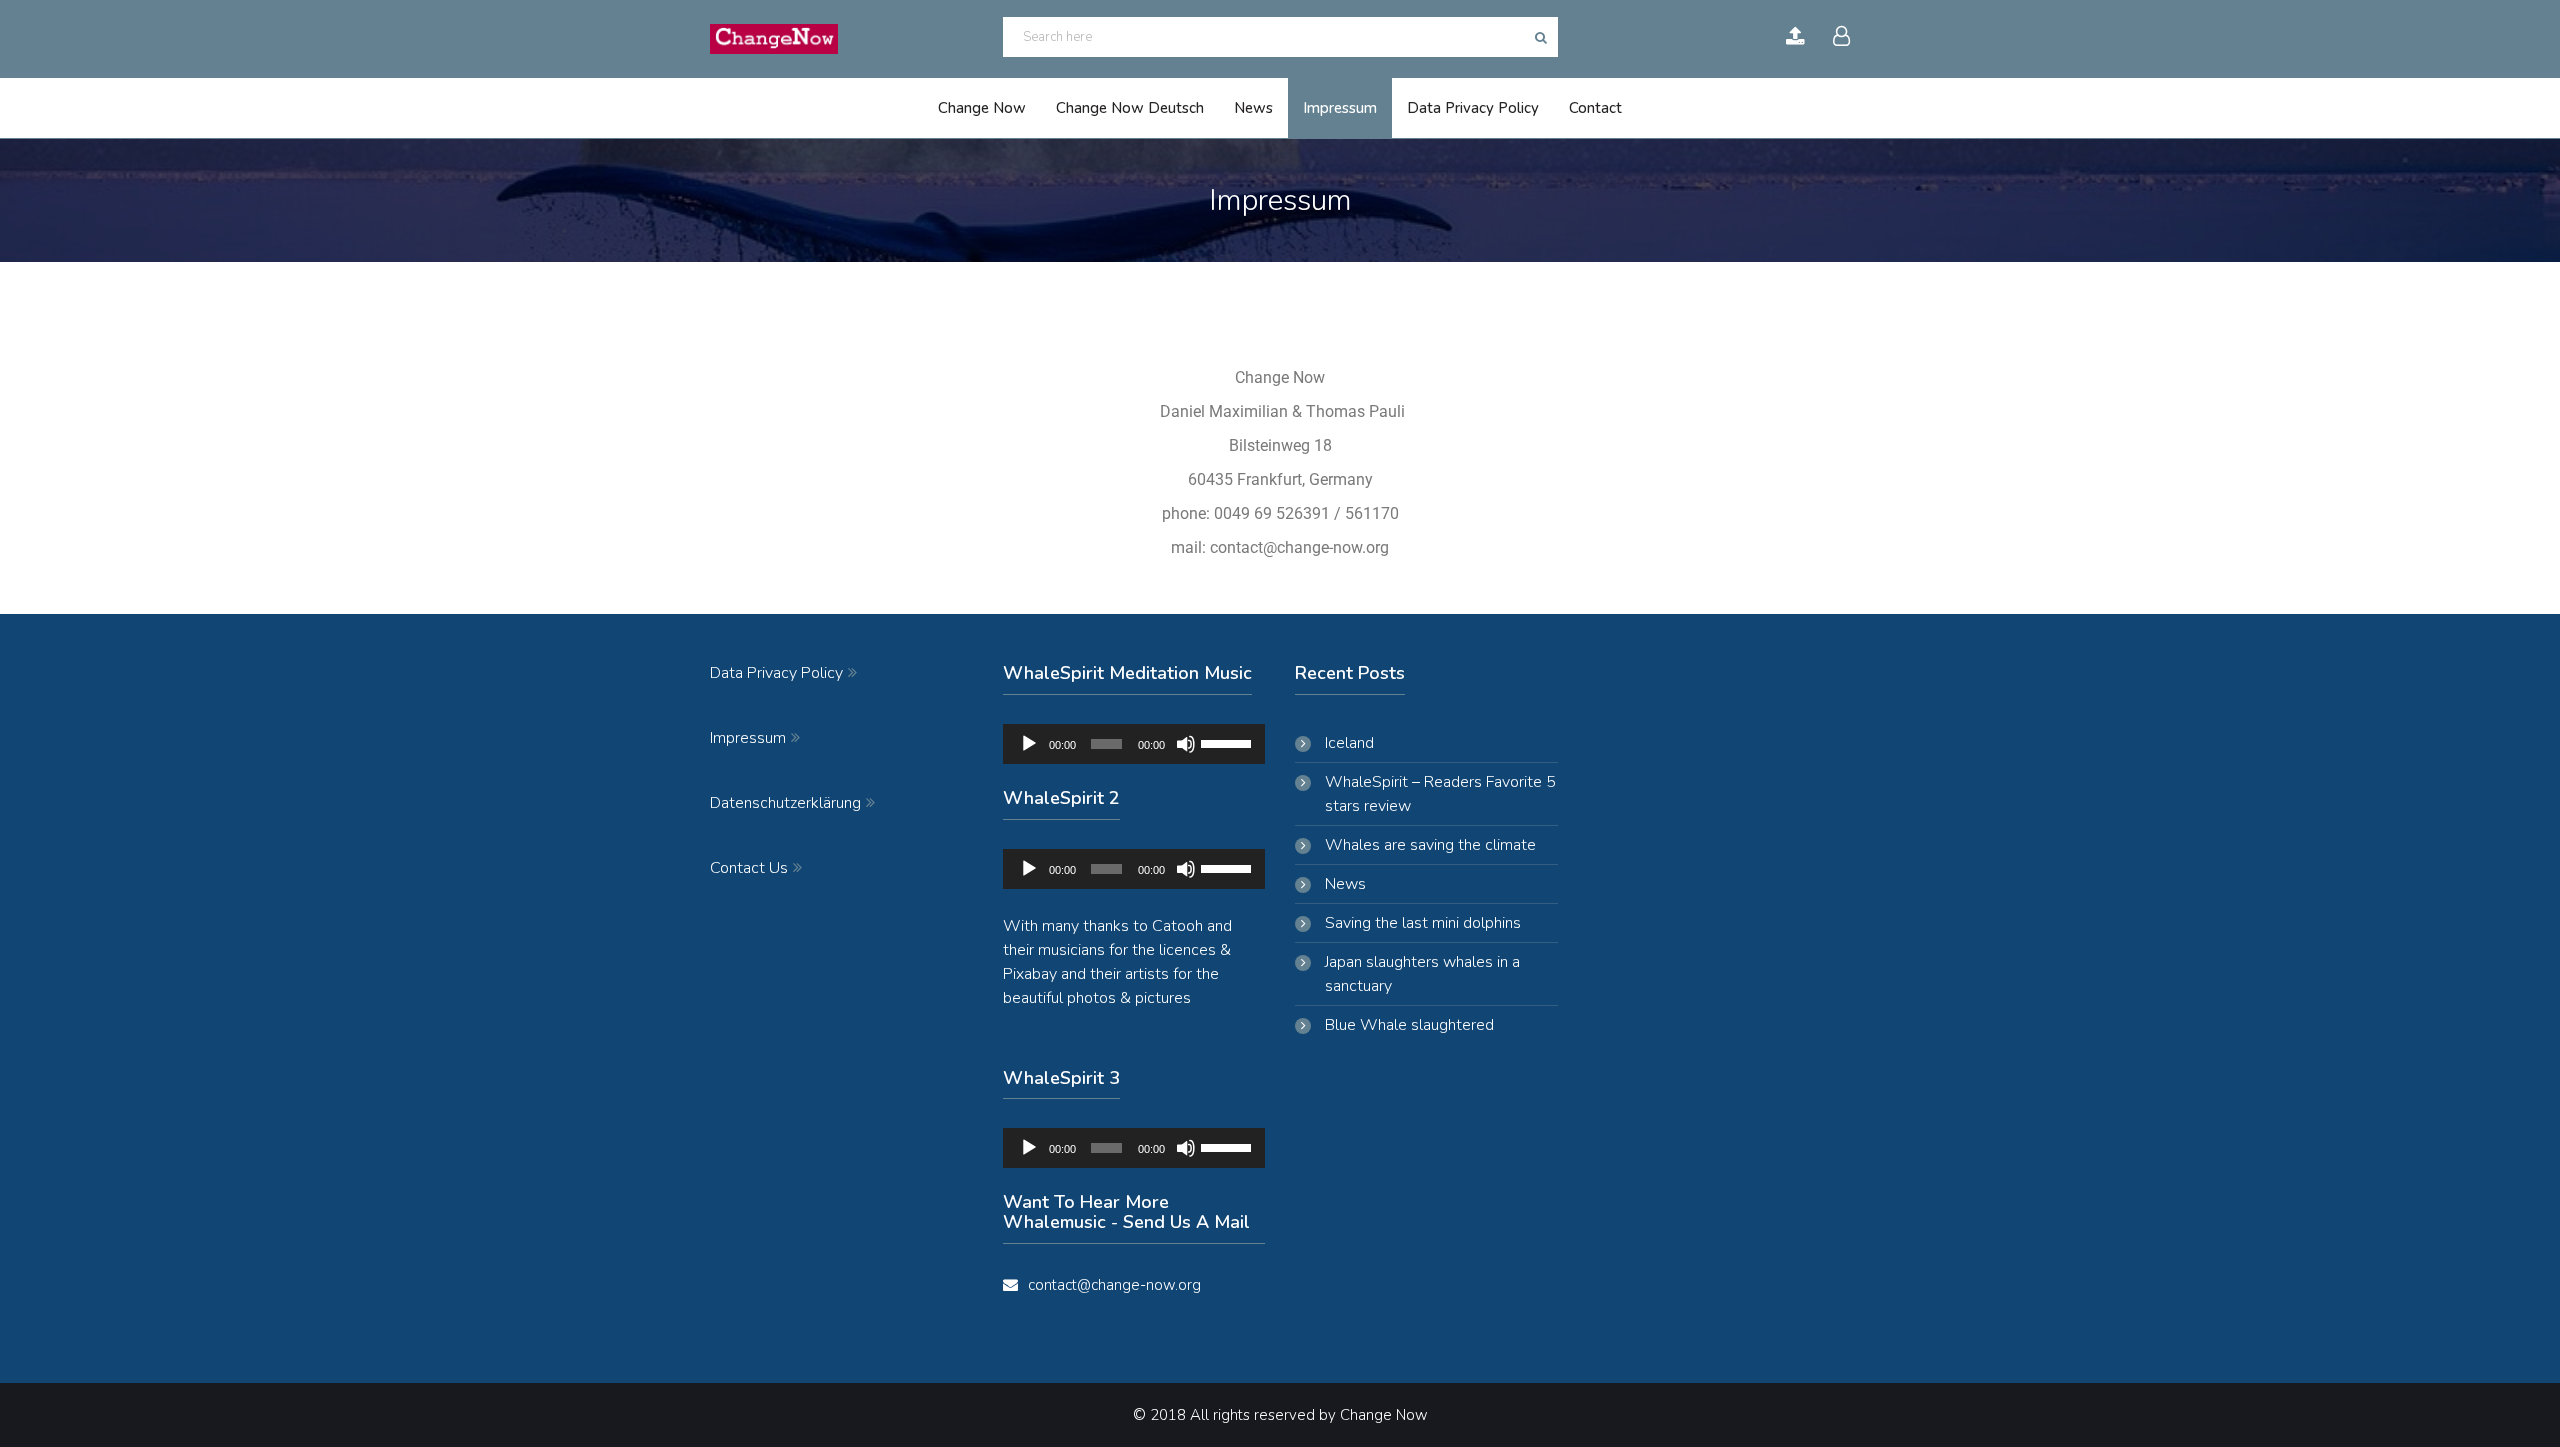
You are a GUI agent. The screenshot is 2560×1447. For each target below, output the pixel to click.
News (1253, 108)
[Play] (1029, 744)
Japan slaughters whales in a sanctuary (1422, 974)
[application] (1134, 744)
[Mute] (1186, 744)
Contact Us (749, 867)
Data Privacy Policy (1473, 108)
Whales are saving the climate (1430, 845)
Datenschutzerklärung (785, 802)
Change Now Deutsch (1130, 108)
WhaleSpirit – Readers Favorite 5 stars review (1440, 794)
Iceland (1349, 743)
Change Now (982, 108)
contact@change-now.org (1114, 1285)
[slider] (1228, 742)
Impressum (1340, 108)
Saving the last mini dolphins (1423, 923)
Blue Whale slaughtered (1409, 1025)
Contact (1595, 108)
